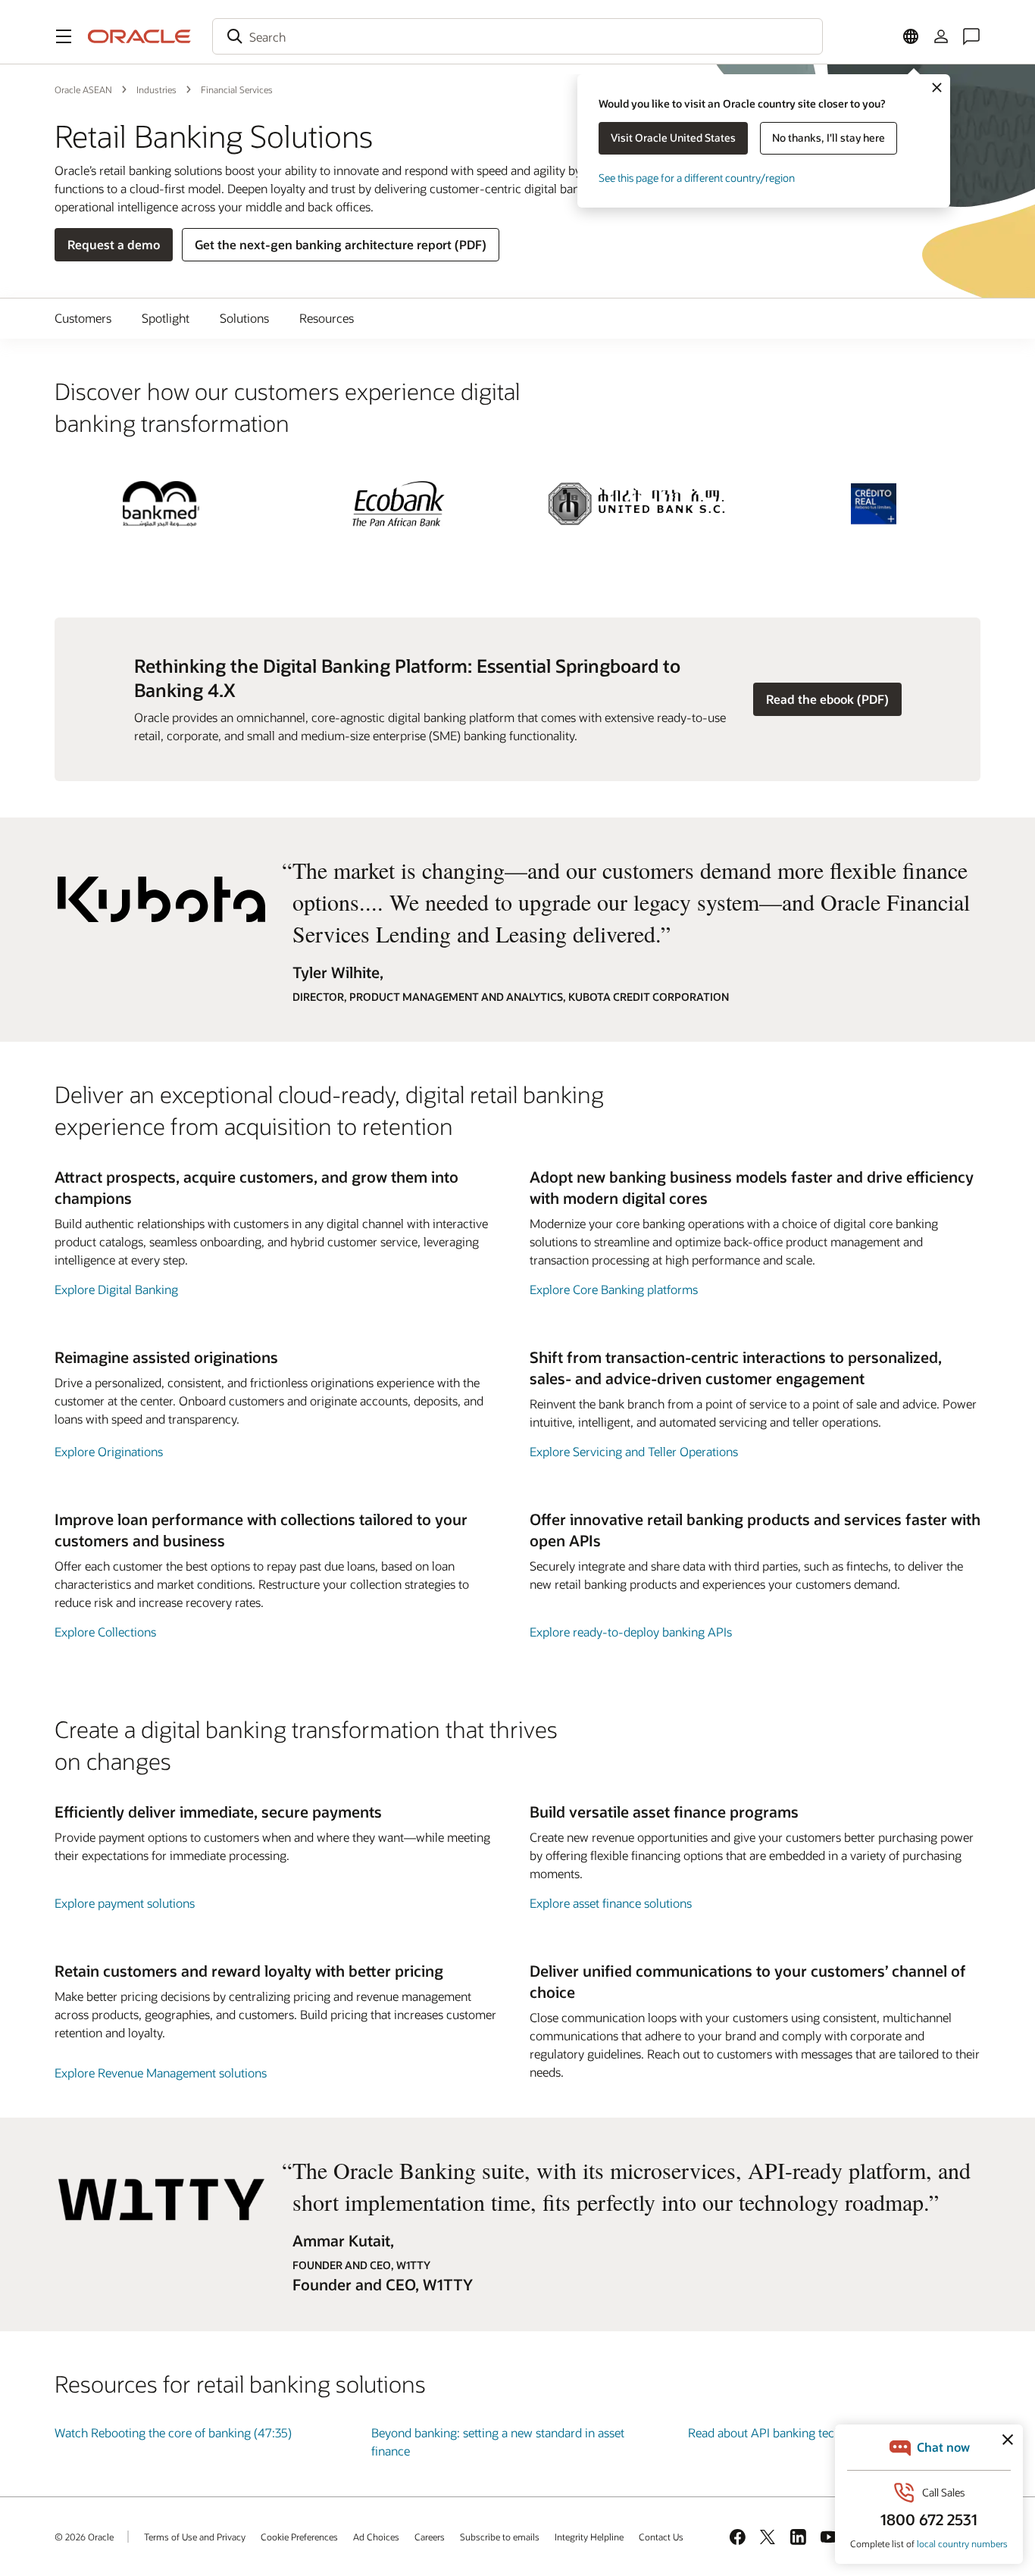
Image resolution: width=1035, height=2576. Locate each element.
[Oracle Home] (139, 36)
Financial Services (237, 89)
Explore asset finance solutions (611, 1903)
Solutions (244, 318)
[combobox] (517, 36)
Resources (327, 318)
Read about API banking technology (783, 2432)
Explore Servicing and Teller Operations (634, 1451)
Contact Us (661, 2537)
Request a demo (114, 244)
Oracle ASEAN (83, 89)
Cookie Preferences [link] (299, 2537)
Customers (83, 318)
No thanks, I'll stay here (829, 138)
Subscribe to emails (500, 2537)
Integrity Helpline (589, 2537)
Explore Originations (109, 1451)
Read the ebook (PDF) (827, 699)
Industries (156, 89)
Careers (430, 2537)
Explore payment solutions (125, 1903)
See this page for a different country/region (697, 178)
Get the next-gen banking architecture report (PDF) (341, 244)
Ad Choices (376, 2537)
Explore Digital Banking (116, 1289)
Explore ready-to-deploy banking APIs (631, 1632)
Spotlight (166, 318)
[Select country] (911, 36)
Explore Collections (105, 1632)
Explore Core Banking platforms (614, 1289)
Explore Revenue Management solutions (161, 2073)
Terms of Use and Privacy (195, 2537)
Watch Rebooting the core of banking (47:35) (173, 2432)
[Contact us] (971, 36)
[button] (64, 36)
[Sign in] (941, 36)
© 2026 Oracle (84, 2537)
